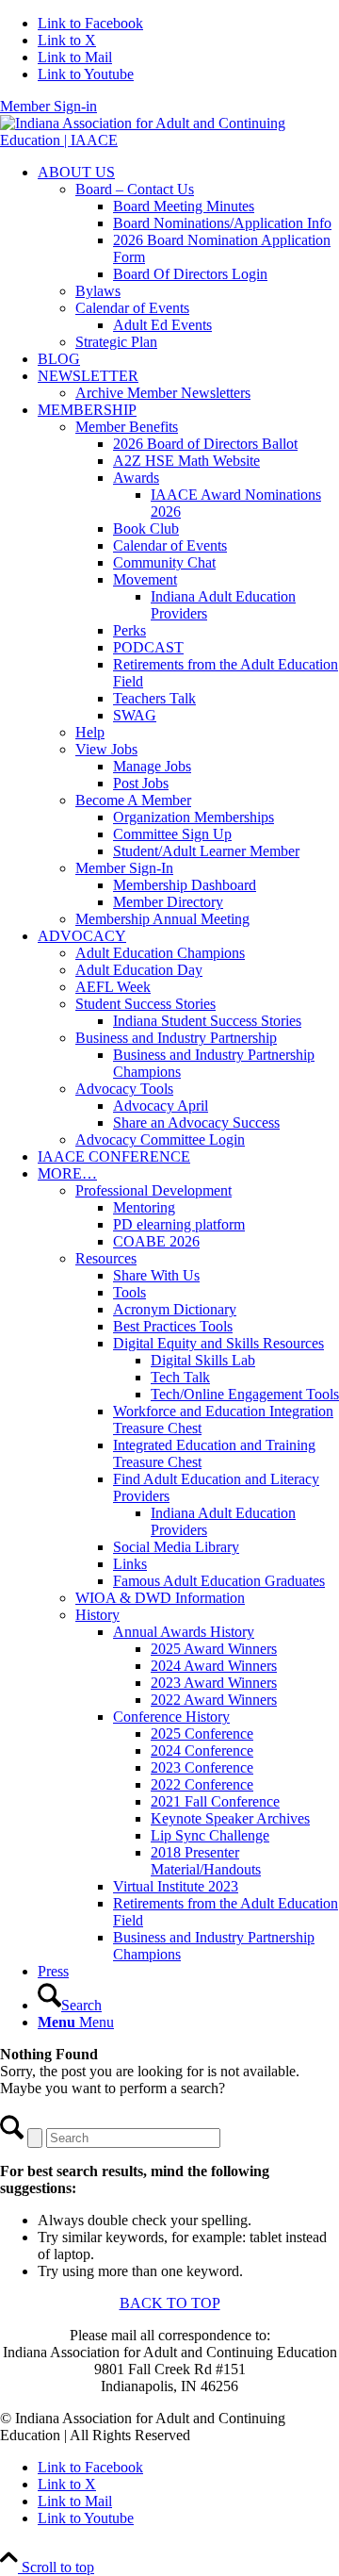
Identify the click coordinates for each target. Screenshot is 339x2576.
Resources (106, 1258)
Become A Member (133, 800)
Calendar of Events (132, 308)
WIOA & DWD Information (160, 1598)
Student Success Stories (145, 1004)
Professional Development (153, 1190)
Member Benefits (127, 427)
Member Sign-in (48, 106)
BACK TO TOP (170, 2303)
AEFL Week (113, 987)
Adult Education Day (139, 970)
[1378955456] (169, 140)
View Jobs (106, 749)
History (97, 1615)
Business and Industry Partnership (176, 1038)
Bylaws (98, 291)
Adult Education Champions (160, 953)
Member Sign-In (124, 868)
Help (90, 732)
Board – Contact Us (135, 189)
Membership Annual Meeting (162, 919)
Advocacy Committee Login (160, 1139)
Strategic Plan (116, 342)
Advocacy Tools (124, 1089)
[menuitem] (188, 257)
